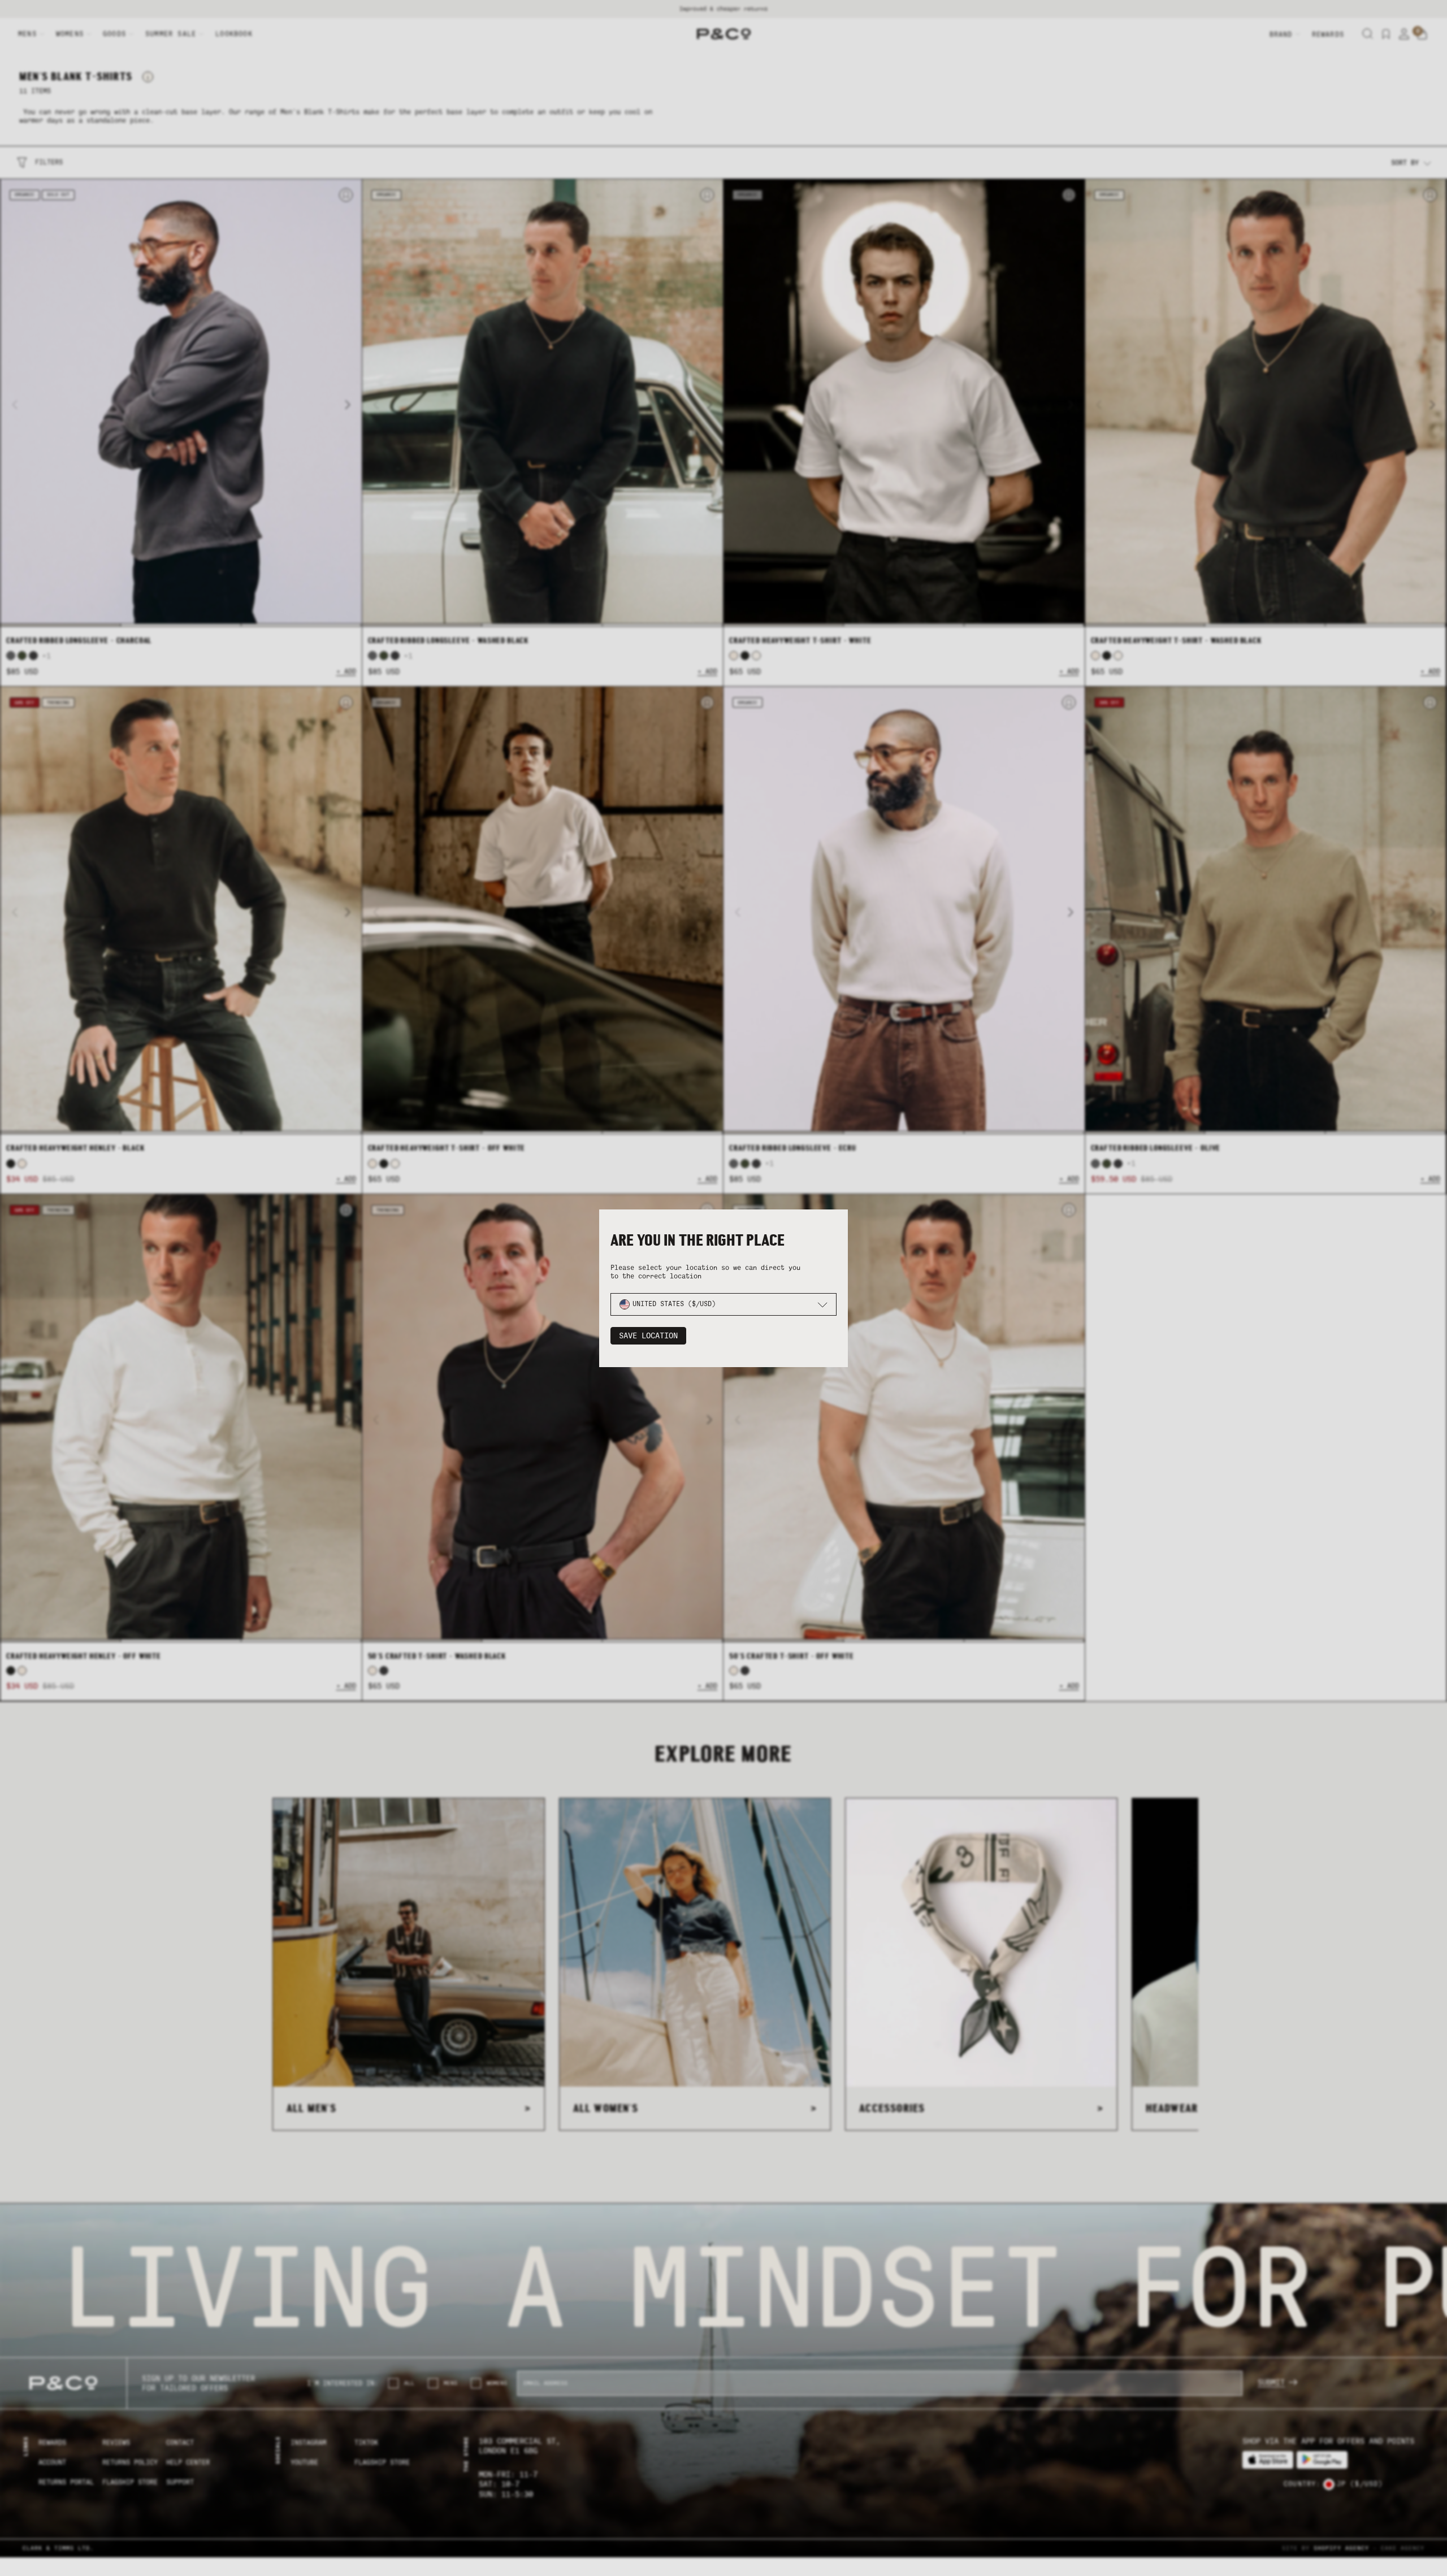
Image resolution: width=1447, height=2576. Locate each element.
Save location (648, 1336)
